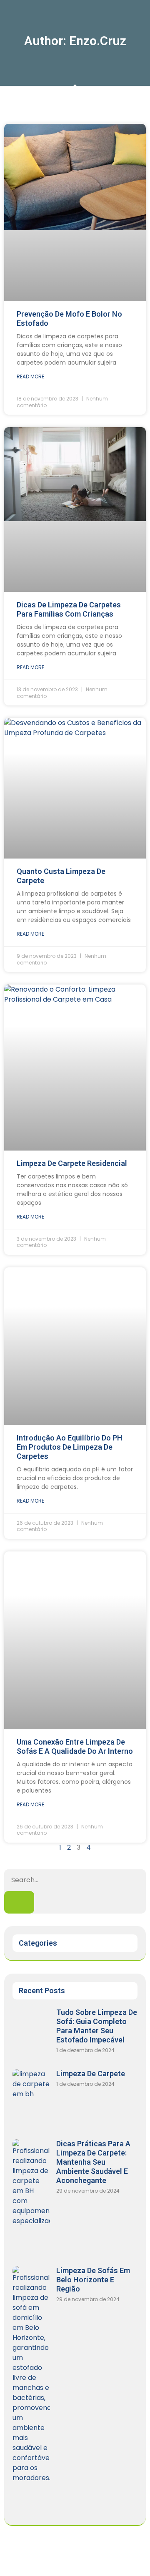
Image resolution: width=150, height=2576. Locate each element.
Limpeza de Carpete (91, 2074)
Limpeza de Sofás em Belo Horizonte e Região (93, 2280)
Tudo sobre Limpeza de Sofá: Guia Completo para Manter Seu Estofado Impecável (97, 2026)
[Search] (19, 1902)
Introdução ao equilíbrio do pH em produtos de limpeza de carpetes (70, 1447)
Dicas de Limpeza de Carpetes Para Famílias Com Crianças (69, 609)
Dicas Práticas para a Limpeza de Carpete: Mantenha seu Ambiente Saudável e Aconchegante (93, 2162)
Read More (30, 376)
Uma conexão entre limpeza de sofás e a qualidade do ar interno (75, 1746)
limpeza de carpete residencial (72, 1163)
